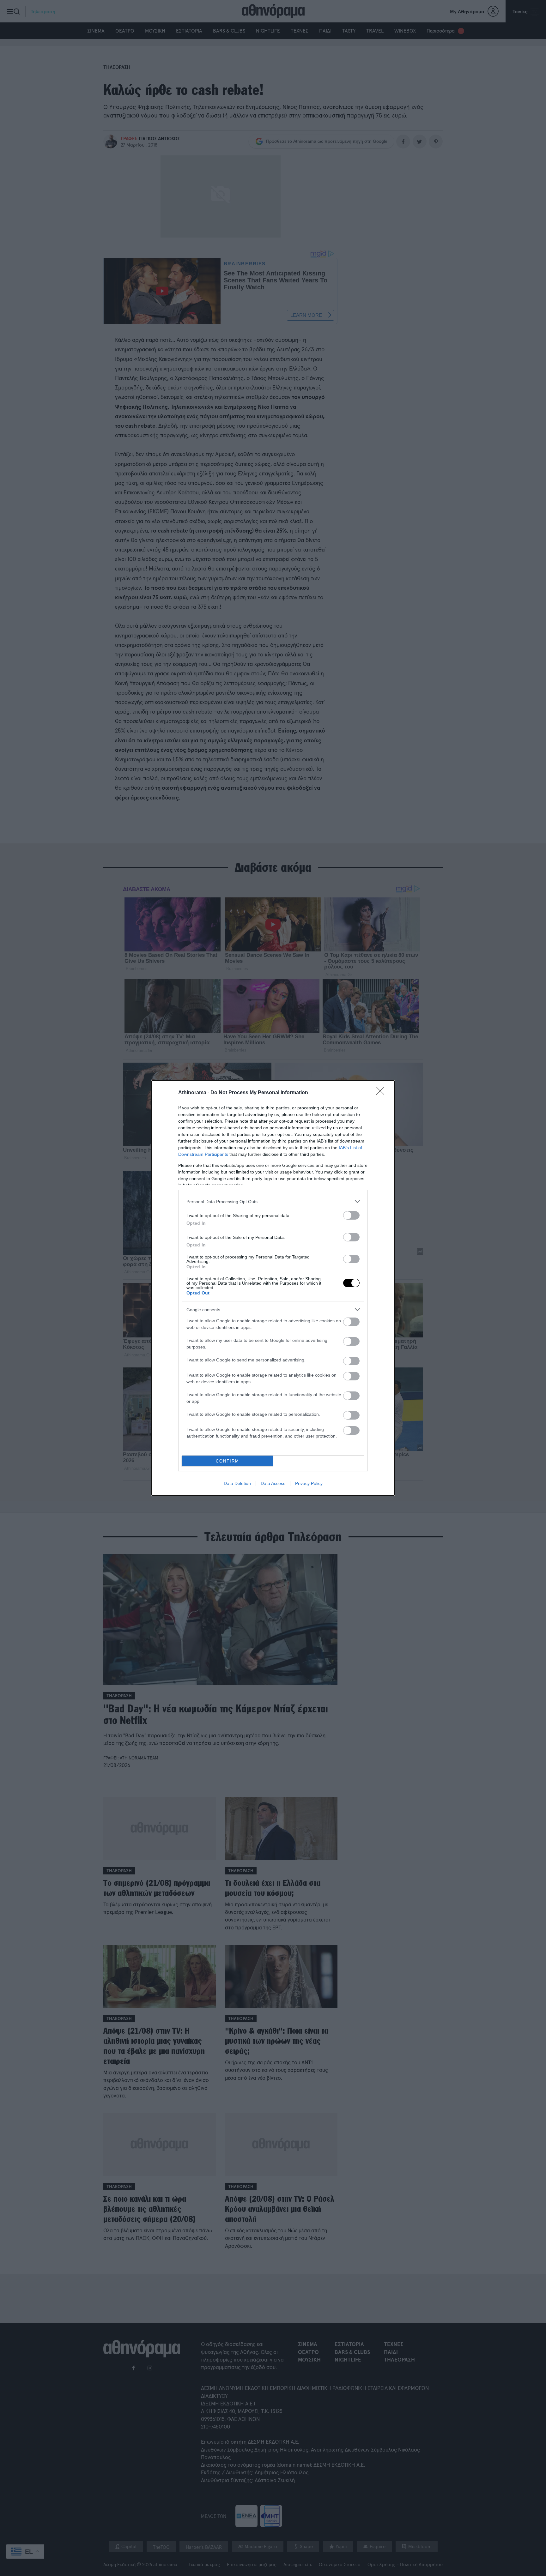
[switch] (351, 1215)
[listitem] (273, 1201)
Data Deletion (237, 1483)
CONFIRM (227, 1461)
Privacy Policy (309, 1483)
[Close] (382, 1093)
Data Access (273, 1483)
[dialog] (273, 1288)
